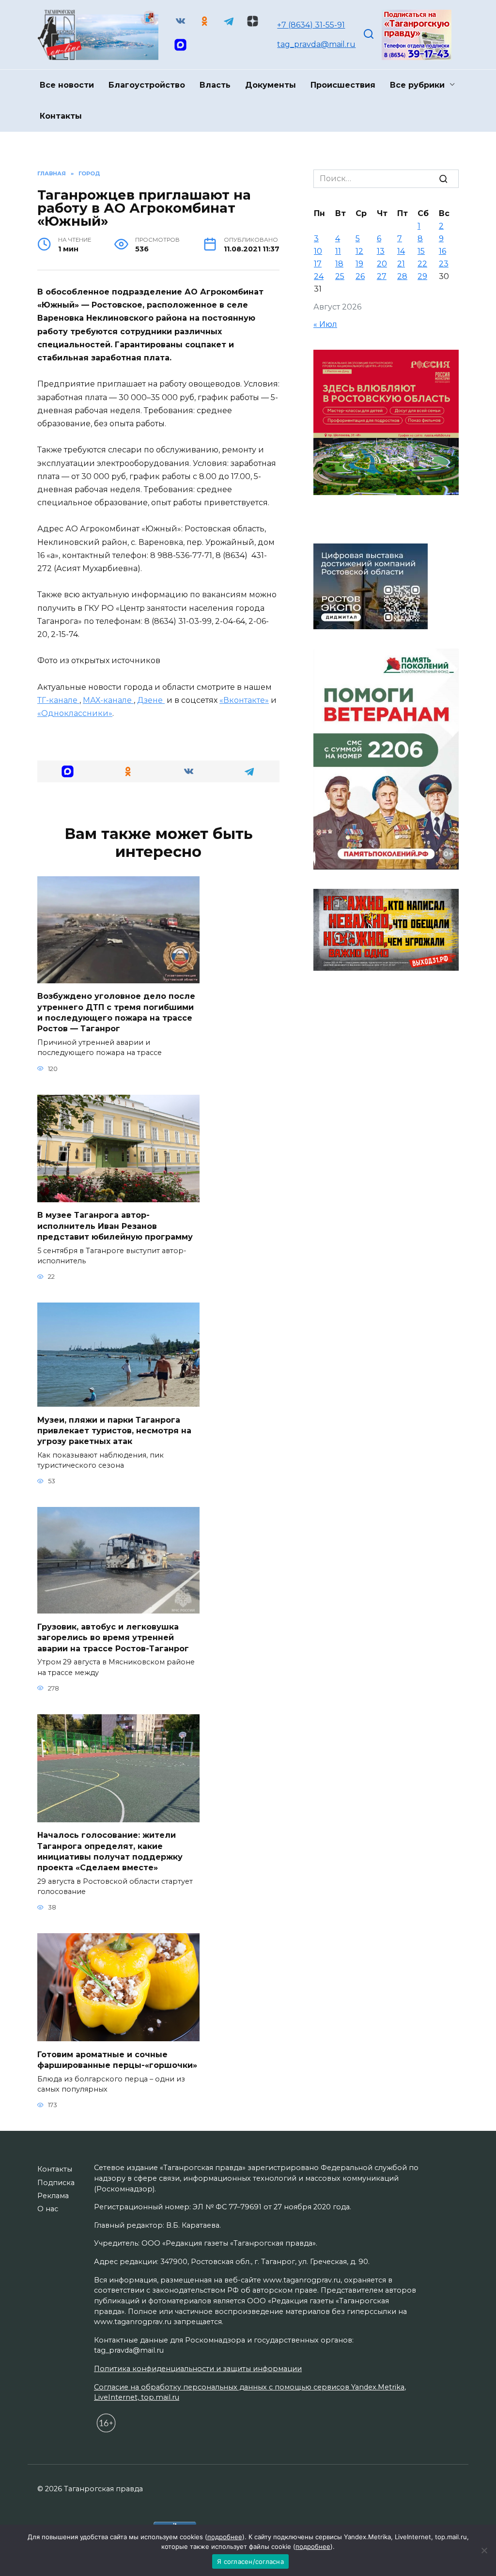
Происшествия (343, 85)
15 (421, 251)
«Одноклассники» (75, 713)
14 (401, 251)
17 (318, 264)
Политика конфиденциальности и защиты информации (198, 2369)
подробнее (225, 2537)
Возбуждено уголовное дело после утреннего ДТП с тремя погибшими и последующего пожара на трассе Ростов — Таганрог (116, 1012)
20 (382, 264)
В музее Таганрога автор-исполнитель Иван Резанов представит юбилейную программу (115, 1226)
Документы (271, 85)
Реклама (53, 2196)
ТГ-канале (58, 700)
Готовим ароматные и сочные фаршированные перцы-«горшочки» (117, 2059)
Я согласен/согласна (250, 2561)
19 (359, 264)
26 (360, 276)
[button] (68, 771)
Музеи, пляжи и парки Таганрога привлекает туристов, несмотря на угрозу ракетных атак (114, 1430)
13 (381, 251)
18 (339, 264)
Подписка (56, 2183)
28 (402, 276)
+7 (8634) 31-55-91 (311, 25)
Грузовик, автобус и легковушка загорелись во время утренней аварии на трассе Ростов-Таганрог (113, 1637)
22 (422, 264)
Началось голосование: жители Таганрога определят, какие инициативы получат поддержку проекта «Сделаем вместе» (110, 1851)
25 (340, 276)
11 (338, 251)
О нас (48, 2209)
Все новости (67, 85)
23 (444, 264)
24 (319, 276)
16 (442, 251)
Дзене (151, 700)
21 (401, 264)
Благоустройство (147, 85)
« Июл (325, 324)
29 (422, 276)
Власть (215, 85)
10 (318, 251)
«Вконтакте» (244, 700)
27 (382, 276)
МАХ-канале (108, 700)
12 (359, 251)
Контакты (61, 116)
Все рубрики (417, 85)
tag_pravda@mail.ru (316, 44)
